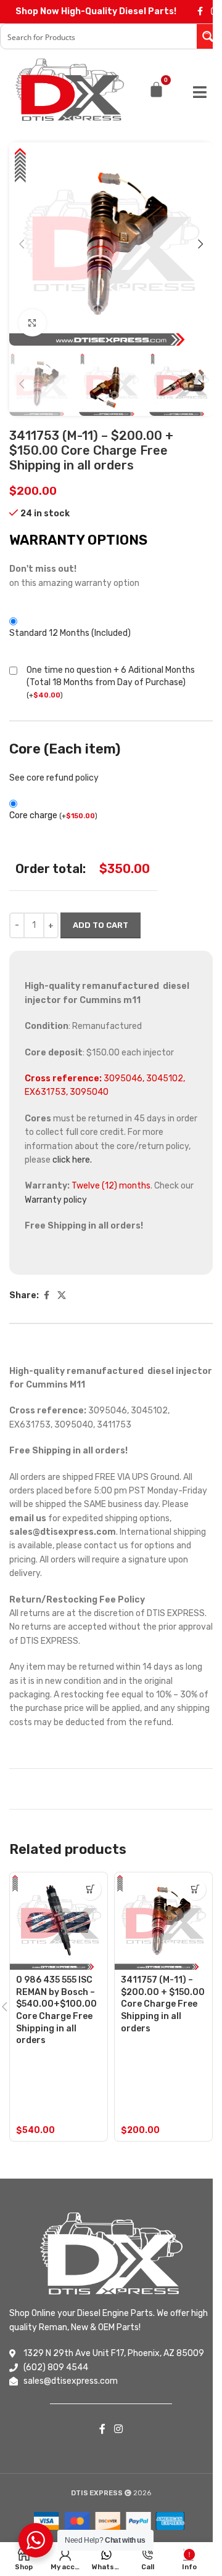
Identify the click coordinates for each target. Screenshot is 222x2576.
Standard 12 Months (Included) (70, 633)
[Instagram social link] (118, 2429)
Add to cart (101, 925)
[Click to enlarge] (32, 323)
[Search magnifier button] (209, 36)
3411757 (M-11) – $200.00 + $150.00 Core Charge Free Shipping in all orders (163, 2004)
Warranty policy (56, 1200)
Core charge (53, 815)
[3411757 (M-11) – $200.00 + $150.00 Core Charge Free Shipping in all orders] (163, 1921)
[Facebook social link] (200, 12)
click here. (72, 1160)
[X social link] (62, 1296)
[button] (22, 244)
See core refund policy (54, 778)
